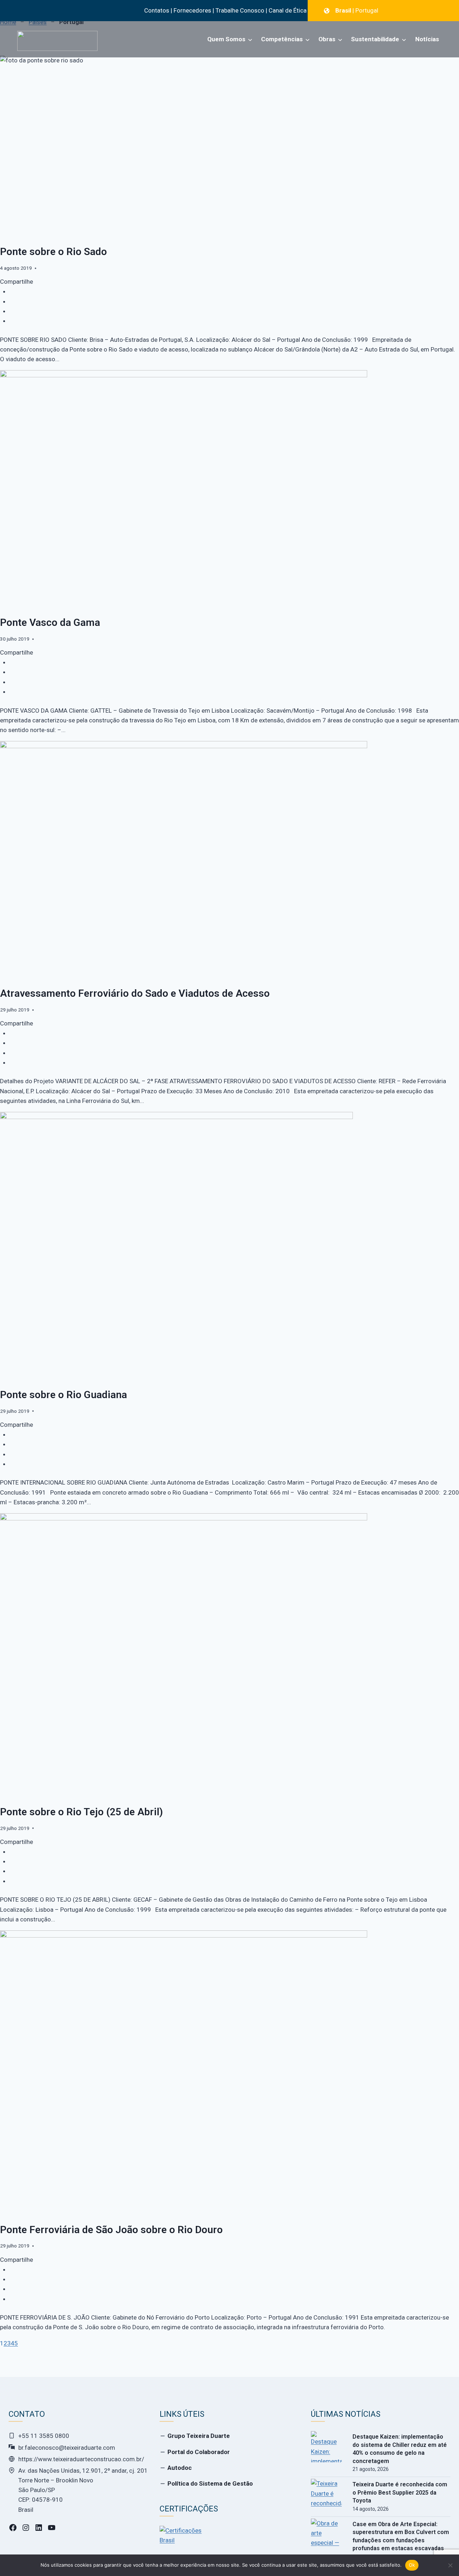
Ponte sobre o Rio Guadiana (63, 1395)
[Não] (450, 2565)
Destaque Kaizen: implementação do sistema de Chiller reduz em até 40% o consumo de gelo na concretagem (400, 2449)
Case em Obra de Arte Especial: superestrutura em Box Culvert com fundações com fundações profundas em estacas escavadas (401, 2536)
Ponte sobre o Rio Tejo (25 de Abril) (81, 1812)
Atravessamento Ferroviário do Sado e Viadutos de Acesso (135, 993)
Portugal (367, 10)
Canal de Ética (288, 10)
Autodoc (180, 2468)
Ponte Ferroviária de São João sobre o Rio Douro (111, 2230)
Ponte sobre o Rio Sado (53, 252)
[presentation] (326, 2447)
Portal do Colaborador (199, 2452)
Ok (412, 2565)
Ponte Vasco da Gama (50, 622)
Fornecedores (192, 10)
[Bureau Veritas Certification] (181, 2539)
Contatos (157, 10)
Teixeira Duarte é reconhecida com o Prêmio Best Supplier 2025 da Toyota (400, 2492)
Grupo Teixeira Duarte (199, 2436)
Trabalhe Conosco (240, 10)
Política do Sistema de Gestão (210, 2483)
